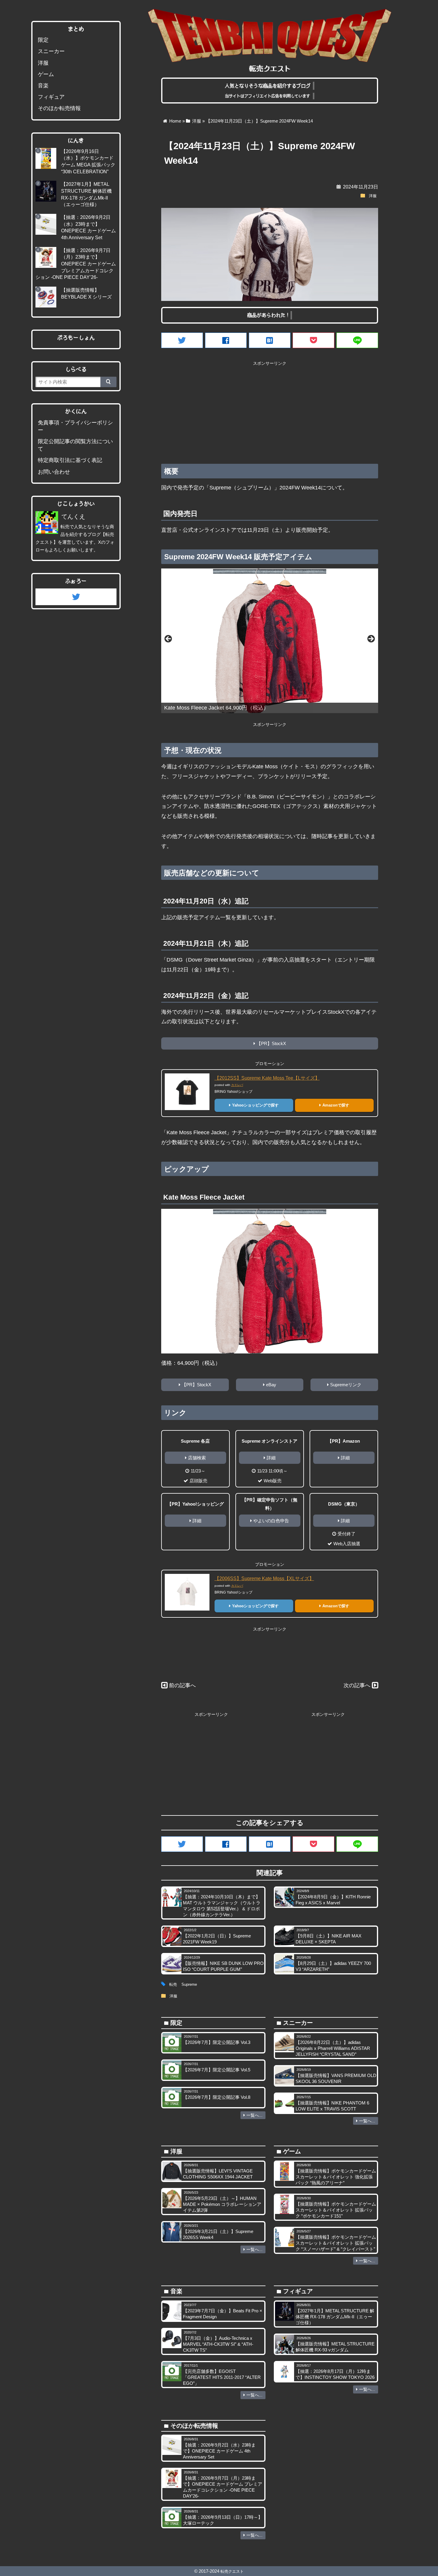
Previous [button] (169, 639)
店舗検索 (197, 1458)
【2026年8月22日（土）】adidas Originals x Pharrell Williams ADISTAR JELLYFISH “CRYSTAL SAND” (333, 2048)
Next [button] (371, 639)
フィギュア (51, 97)
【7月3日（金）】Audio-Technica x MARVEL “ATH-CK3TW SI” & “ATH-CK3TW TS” (218, 2344)
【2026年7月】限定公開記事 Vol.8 (217, 2097)
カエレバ (237, 1085)
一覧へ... (254, 2115)
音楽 (43, 86)
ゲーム (46, 74)
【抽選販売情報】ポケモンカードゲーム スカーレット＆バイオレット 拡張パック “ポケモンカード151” (336, 2210)
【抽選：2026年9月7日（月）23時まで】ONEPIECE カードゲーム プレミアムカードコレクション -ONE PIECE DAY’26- (76, 264)
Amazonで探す (336, 1105)
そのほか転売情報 (59, 108)
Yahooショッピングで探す (255, 1105)
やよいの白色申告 (271, 1521)
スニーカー (51, 51)
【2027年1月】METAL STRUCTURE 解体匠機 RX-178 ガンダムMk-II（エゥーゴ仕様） (335, 2317)
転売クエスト (232, 2571)
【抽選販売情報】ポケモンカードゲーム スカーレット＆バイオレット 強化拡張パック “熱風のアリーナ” (336, 2177)
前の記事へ (182, 1685)
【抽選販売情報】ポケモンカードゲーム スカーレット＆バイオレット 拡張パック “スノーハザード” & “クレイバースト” (336, 2243)
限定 (43, 40)
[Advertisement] (270, 410)
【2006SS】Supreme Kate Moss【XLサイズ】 (264, 1578)
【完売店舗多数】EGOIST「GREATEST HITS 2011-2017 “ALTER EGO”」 (222, 2377)
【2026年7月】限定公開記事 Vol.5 (217, 2070)
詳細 (271, 1458)
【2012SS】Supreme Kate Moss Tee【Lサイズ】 (267, 1078)
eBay (271, 1385)
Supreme (189, 1985)
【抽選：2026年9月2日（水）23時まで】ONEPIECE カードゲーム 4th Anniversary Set (219, 2451)
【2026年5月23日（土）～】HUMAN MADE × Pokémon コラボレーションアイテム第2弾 (222, 2204)
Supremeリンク (346, 1385)
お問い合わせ (54, 472)
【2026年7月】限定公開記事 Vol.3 (217, 2042)
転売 (173, 1985)
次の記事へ (357, 1685)
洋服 (373, 196)
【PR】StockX (271, 1043)
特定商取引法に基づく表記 (70, 460)
